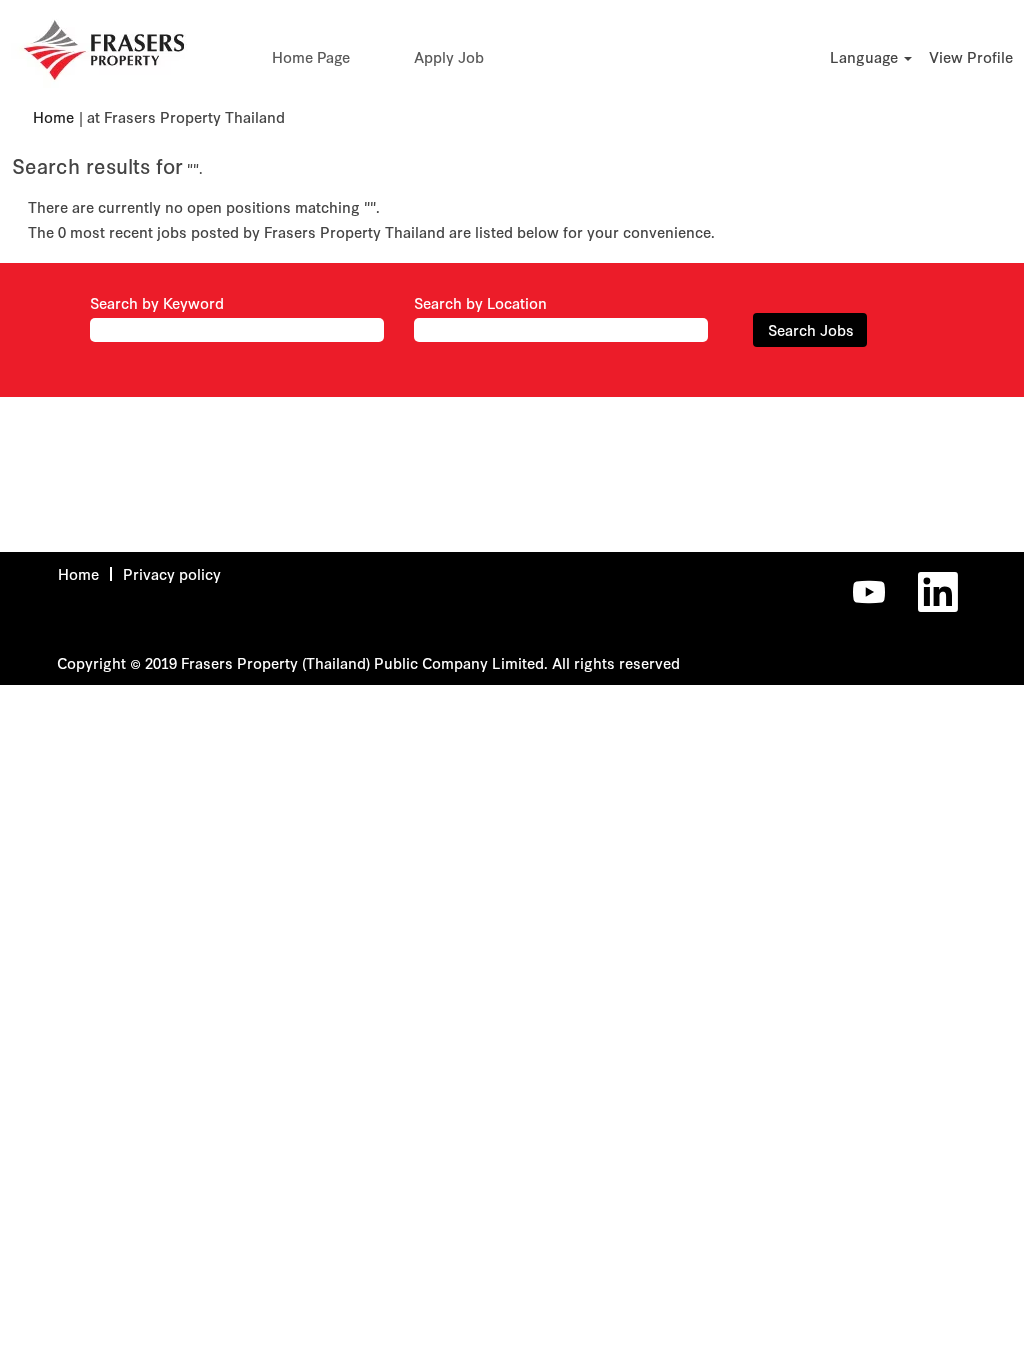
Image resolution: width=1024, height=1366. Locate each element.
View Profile (971, 57)
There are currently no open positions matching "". (204, 207)
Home (53, 117)
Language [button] (866, 57)
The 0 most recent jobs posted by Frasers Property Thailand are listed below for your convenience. (371, 232)
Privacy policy (172, 574)
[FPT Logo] (103, 49)
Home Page (311, 57)
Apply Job (449, 57)
